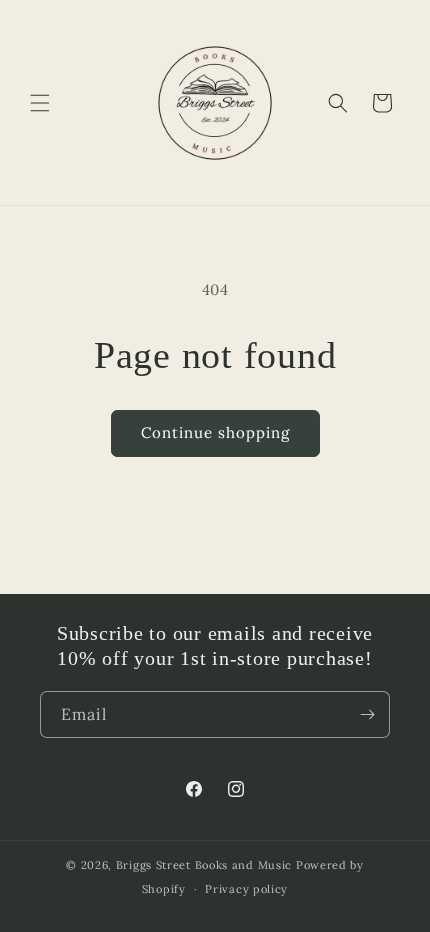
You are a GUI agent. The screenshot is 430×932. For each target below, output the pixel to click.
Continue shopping (215, 432)
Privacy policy (246, 889)
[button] (40, 103)
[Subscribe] (367, 714)
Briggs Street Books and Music (204, 865)
